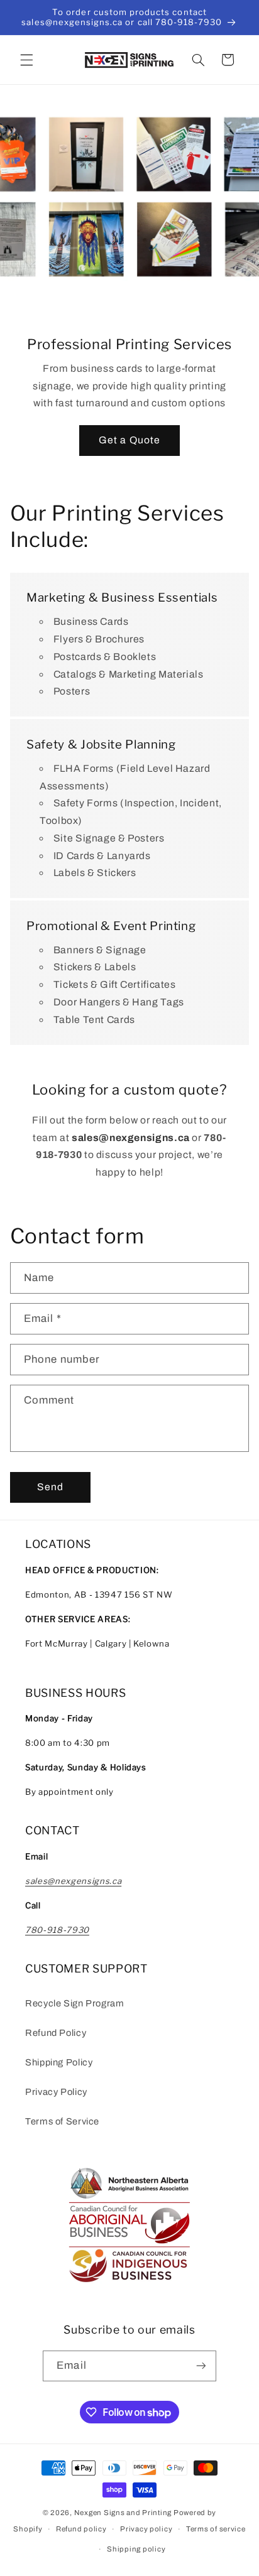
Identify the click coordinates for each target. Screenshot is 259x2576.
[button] (26, 60)
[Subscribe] (201, 2366)
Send (50, 1487)
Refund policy (81, 2529)
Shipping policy (136, 2549)
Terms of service (216, 2529)
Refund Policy (56, 2033)
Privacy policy (146, 2529)
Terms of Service (62, 2121)
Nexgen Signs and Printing (123, 2513)
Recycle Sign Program (75, 2003)
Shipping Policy (59, 2062)
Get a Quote (129, 441)
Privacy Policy (56, 2092)
